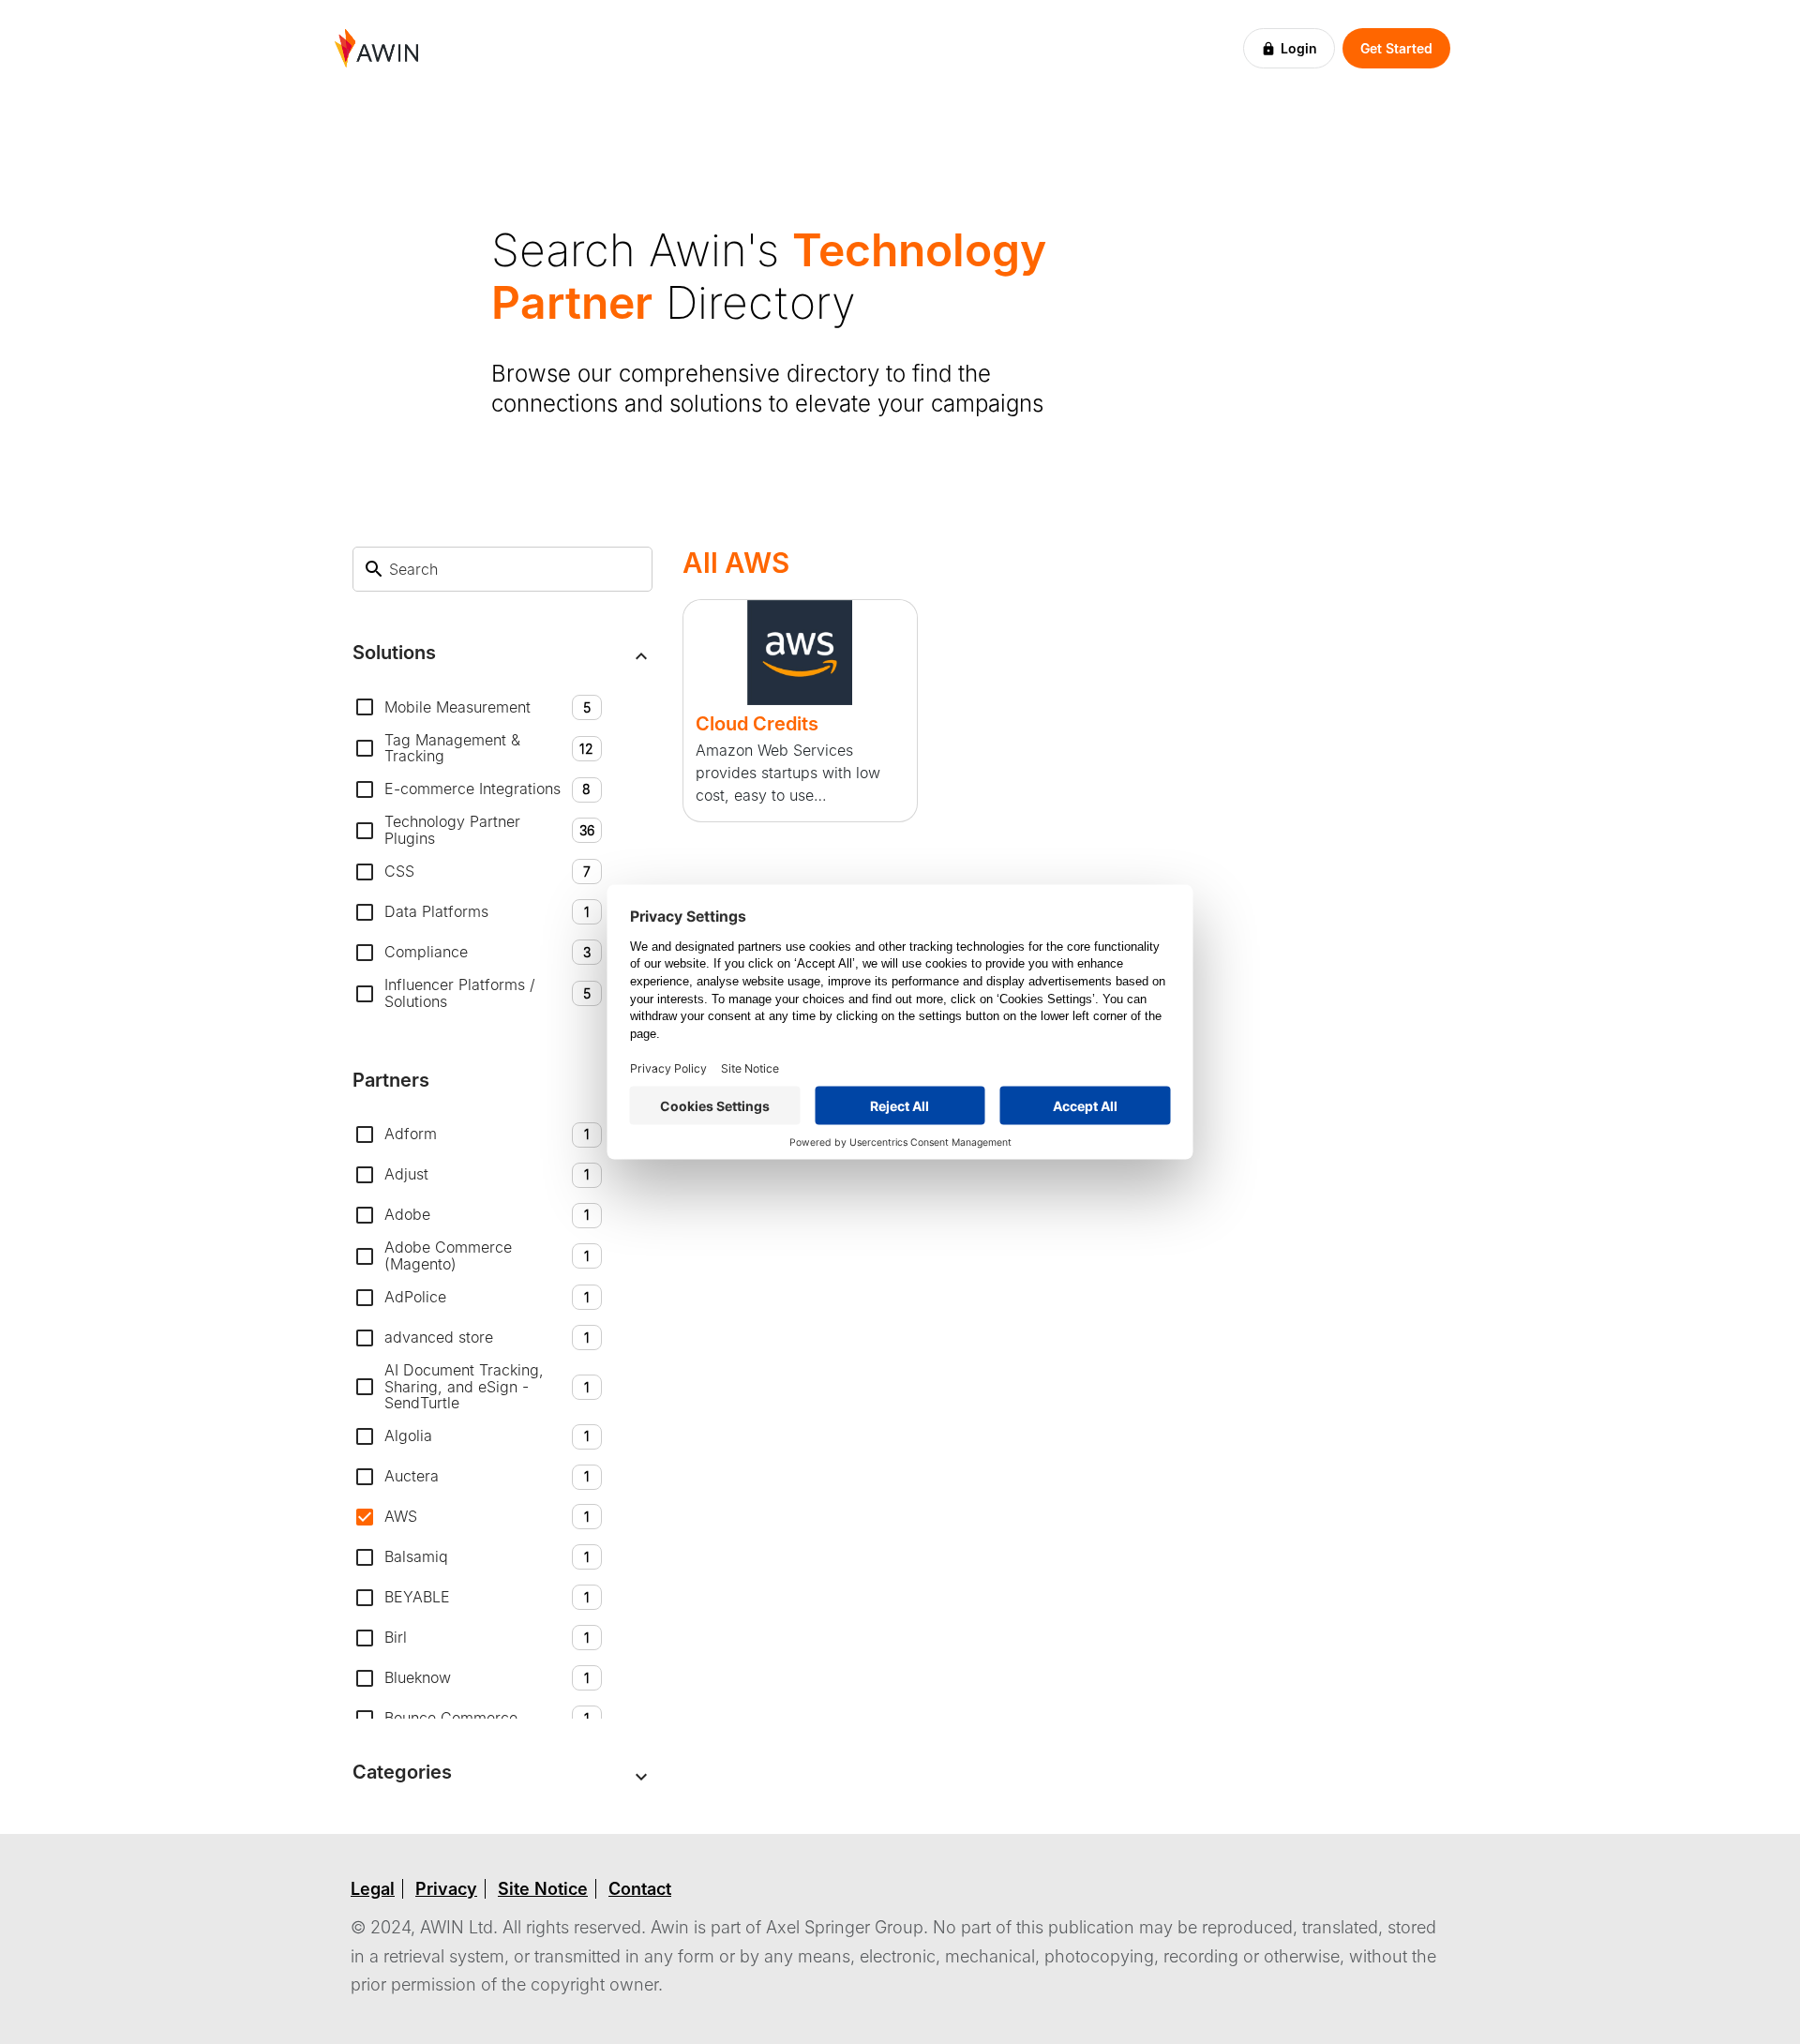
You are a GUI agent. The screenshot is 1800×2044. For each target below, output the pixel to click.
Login (1299, 48)
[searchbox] (514, 569)
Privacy (446, 1889)
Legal (373, 1889)
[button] (502, 657)
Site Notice (543, 1889)
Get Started (1396, 48)
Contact (640, 1889)
